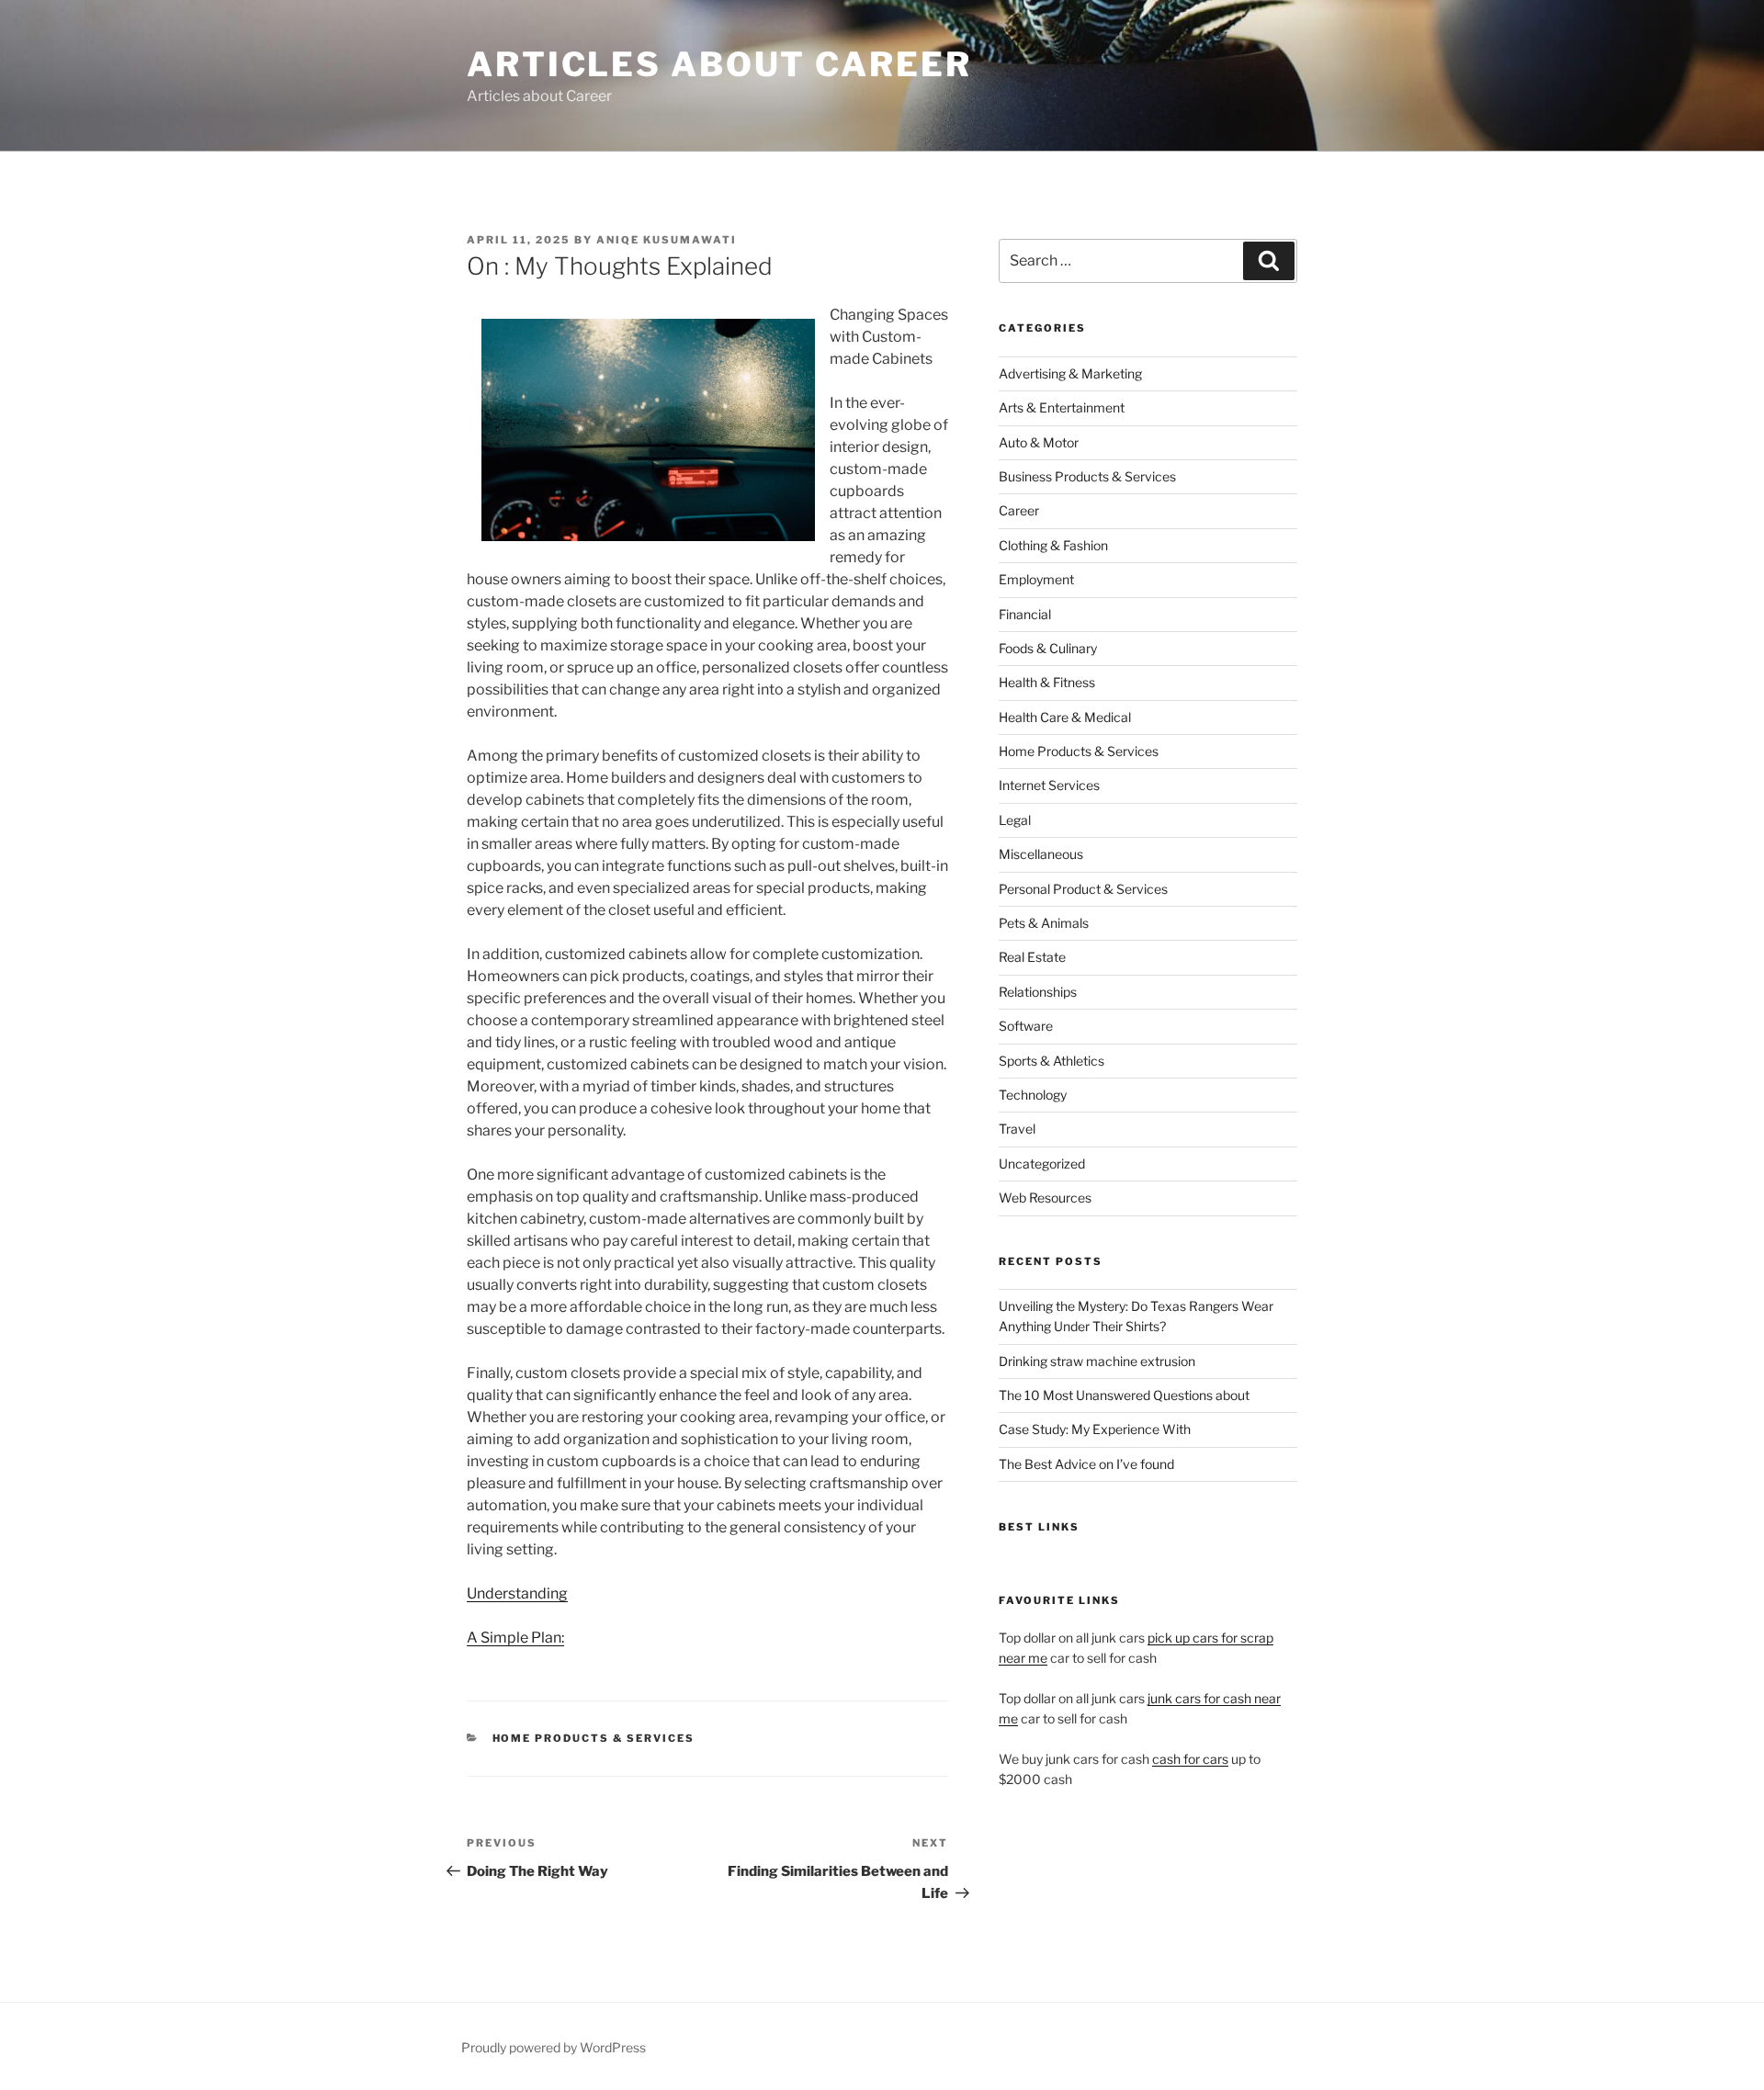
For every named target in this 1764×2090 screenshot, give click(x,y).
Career (1019, 510)
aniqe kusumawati (667, 240)
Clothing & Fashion (1053, 545)
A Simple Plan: (515, 1638)
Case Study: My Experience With (1095, 1429)
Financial (1025, 614)
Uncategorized (1042, 1164)
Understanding (517, 1593)
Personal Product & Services (1083, 889)
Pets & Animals (1044, 923)
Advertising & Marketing (1070, 373)
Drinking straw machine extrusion (1097, 1361)
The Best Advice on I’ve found (1086, 1464)
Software (1026, 1026)
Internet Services (1049, 785)
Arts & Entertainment (1062, 407)
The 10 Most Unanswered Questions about (1124, 1395)
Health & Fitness (1047, 682)
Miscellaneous (1041, 854)
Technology (1033, 1095)
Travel (1017, 1129)
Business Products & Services (1087, 476)
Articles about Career (719, 64)
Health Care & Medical (1065, 717)
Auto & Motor (1039, 442)
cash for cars (1190, 1759)
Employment (1036, 579)
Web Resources (1045, 1198)
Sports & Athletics (1052, 1061)
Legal (1015, 820)
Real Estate (1032, 957)
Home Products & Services (594, 1738)
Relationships (1038, 992)
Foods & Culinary (1048, 648)
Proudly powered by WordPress (554, 2047)
